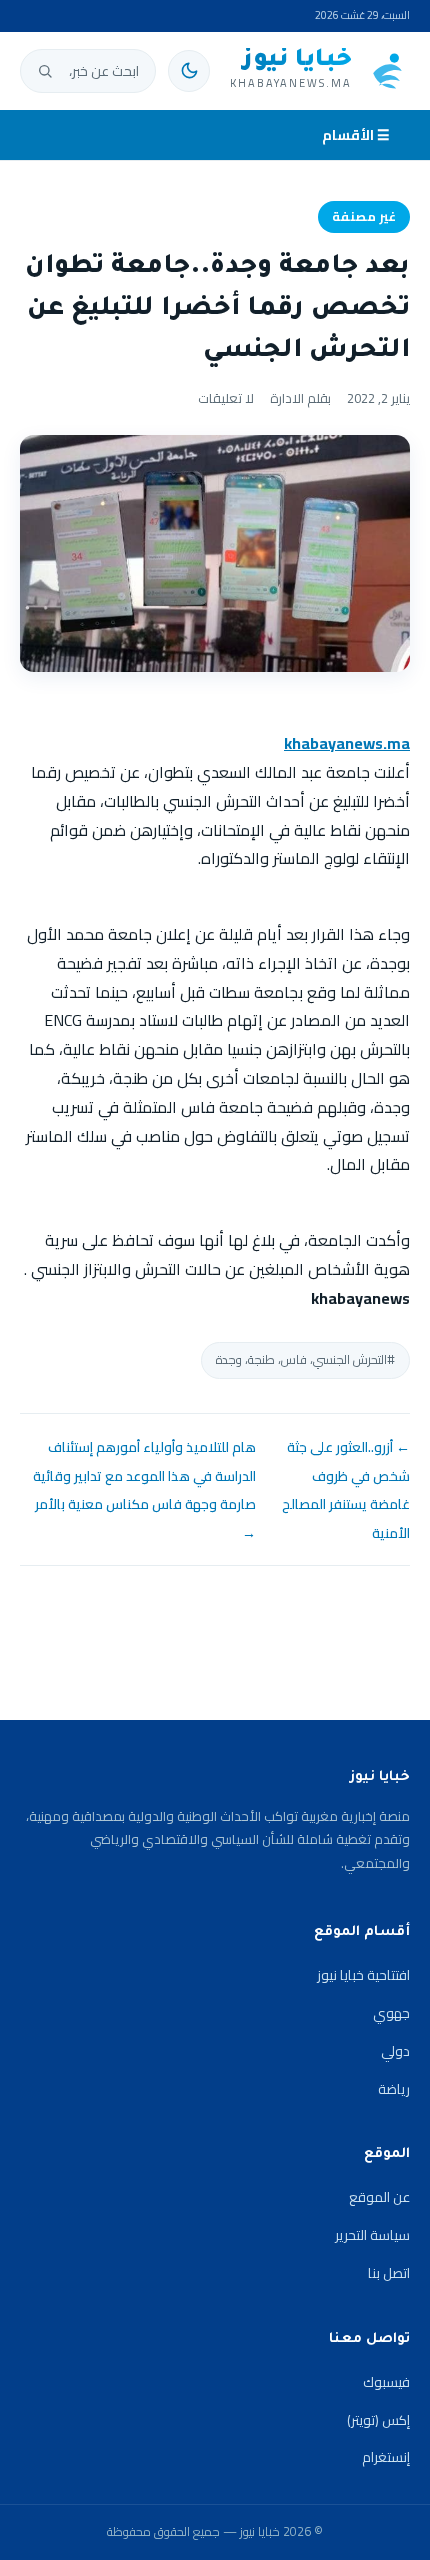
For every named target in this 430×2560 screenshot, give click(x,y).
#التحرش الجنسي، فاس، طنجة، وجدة (305, 1359)
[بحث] (45, 71)
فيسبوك (386, 2382)
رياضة (394, 2089)
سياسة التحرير (372, 2235)
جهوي (391, 2013)
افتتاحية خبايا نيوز (363, 1975)
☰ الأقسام (356, 135)
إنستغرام (386, 2457)
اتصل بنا (389, 2273)
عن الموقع (379, 2197)
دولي (395, 2051)
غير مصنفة (364, 216)
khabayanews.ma (347, 743)
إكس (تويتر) (378, 2420)
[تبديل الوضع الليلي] (189, 71)
